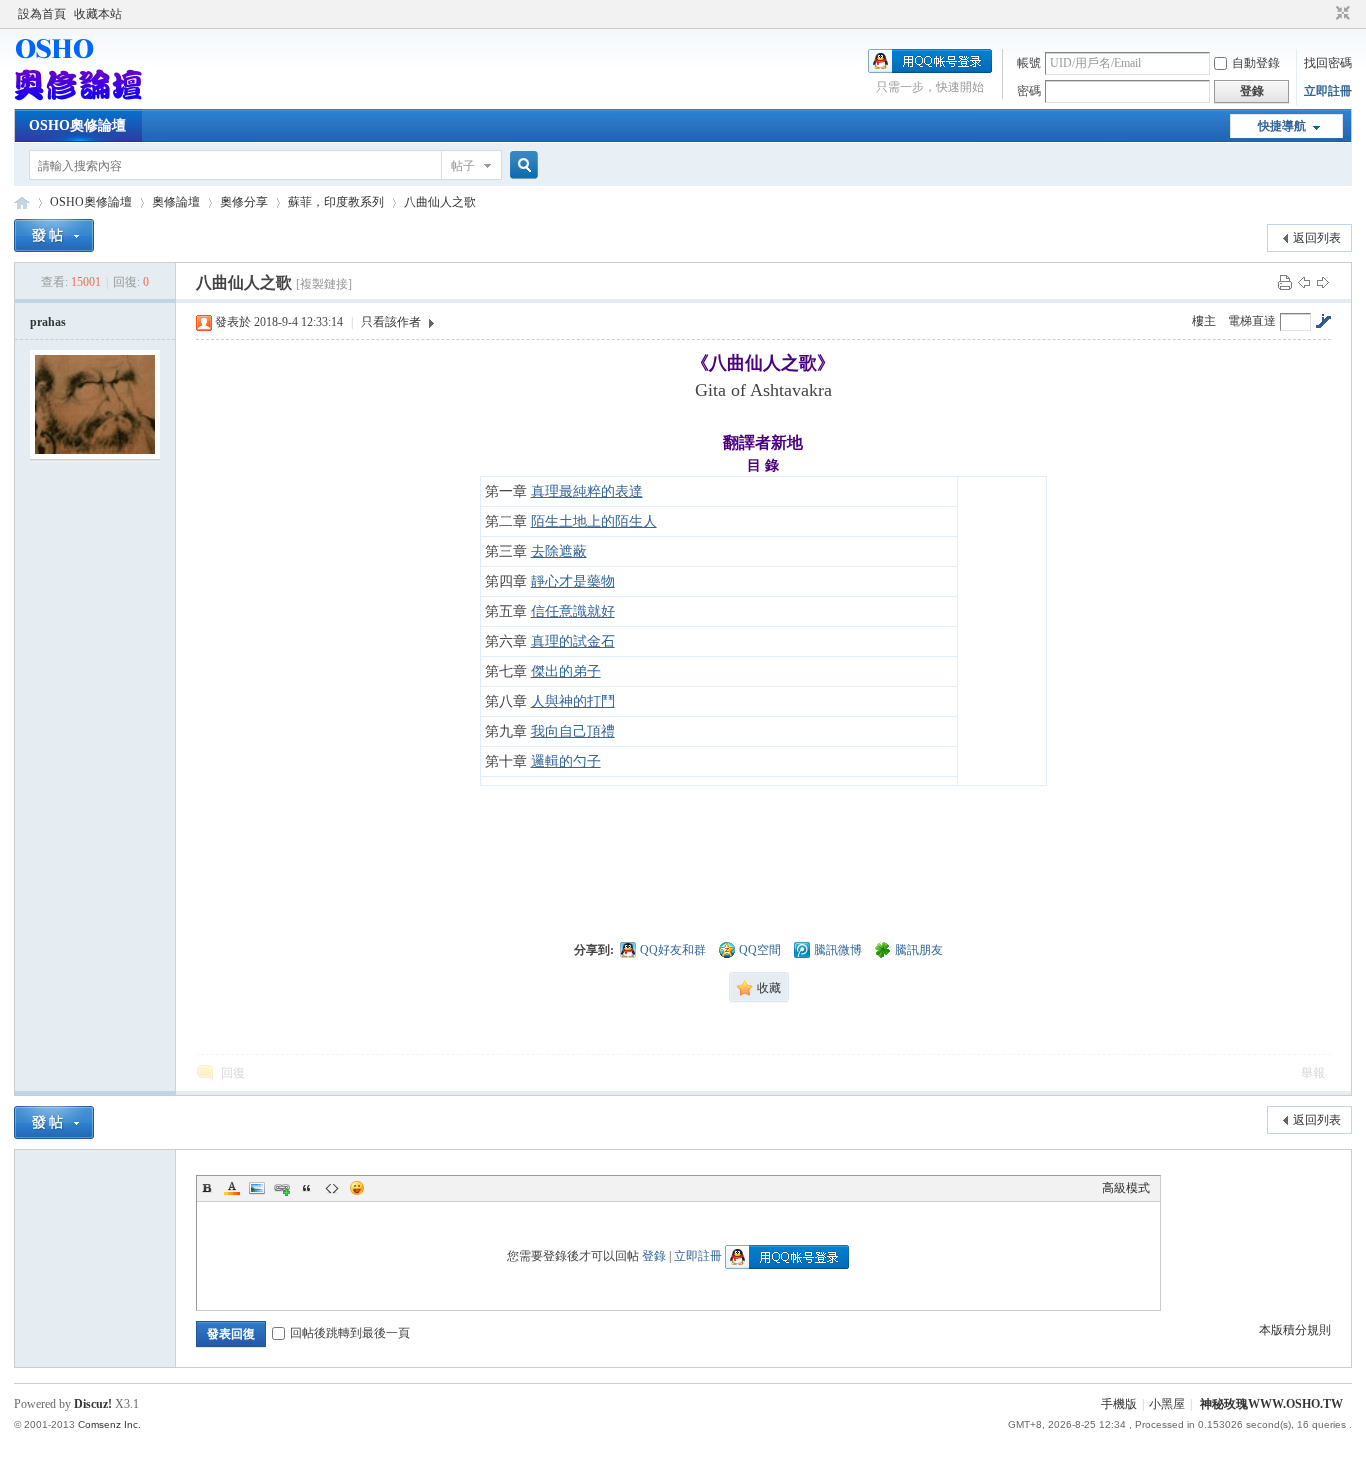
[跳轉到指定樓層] (1323, 321)
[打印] (1285, 282)
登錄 (654, 1256)
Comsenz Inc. (109, 1424)
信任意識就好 (573, 611)
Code (332, 1188)
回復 (233, 1073)
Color (232, 1188)
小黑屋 (1167, 1404)
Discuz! (93, 1404)
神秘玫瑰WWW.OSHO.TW (1271, 1404)
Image (257, 1188)
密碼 (1029, 91)
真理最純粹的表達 (587, 491)
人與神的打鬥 (573, 701)
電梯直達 (1252, 321)
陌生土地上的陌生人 (594, 521)
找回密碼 (1328, 63)
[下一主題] (1323, 282)
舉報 (1313, 1073)
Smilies (357, 1188)
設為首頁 (42, 14)
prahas (48, 322)
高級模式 (1126, 1188)
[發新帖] (54, 235)
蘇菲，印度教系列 (336, 202)
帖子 (463, 166)
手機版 (1119, 1404)
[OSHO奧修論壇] (78, 97)
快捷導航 (1282, 126)
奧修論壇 (176, 202)
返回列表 (1317, 238)
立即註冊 (1328, 91)
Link (282, 1188)
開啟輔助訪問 (1324, 14)
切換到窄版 (1340, 14)
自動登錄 (1256, 63)
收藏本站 (98, 14)
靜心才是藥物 (573, 581)
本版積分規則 (1295, 1330)
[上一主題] (1304, 282)
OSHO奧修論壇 (77, 125)
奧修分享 (244, 202)
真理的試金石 (573, 641)
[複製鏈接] (324, 284)
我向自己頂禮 (573, 731)
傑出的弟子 (566, 671)
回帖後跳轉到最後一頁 (350, 1333)
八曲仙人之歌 (440, 202)
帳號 (1029, 63)
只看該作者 (391, 322)
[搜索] (521, 165)
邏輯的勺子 (566, 761)
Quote (307, 1188)
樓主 (1204, 321)
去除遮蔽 (559, 551)
